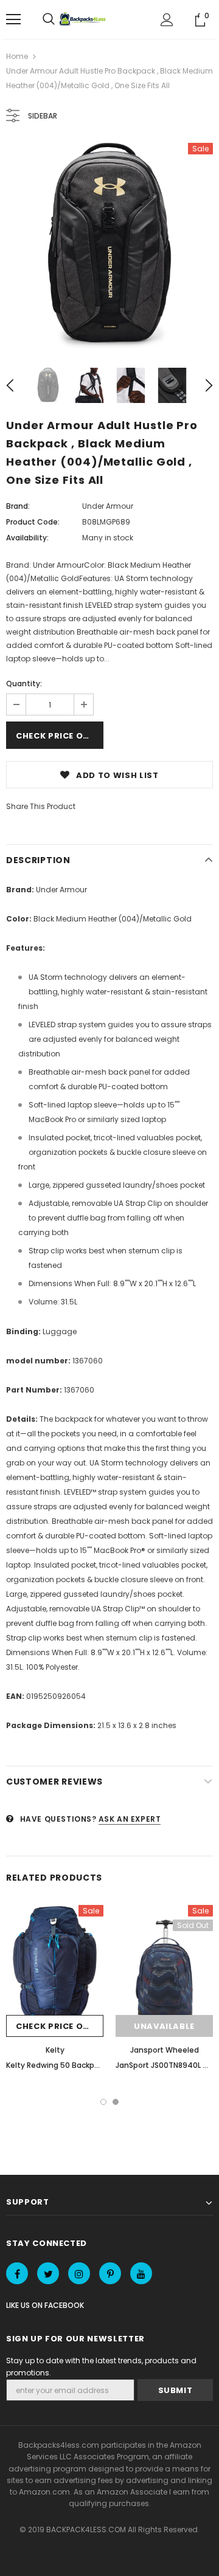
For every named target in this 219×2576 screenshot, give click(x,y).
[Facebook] (17, 2273)
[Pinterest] (110, 2273)
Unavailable (164, 2026)
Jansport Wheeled (165, 2050)
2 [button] (116, 2102)
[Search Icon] (49, 19)
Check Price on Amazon (60, 736)
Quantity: (24, 684)
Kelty (55, 2050)
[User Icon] (167, 20)
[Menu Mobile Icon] (13, 19)
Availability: (27, 538)
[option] (109, 246)
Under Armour (108, 506)
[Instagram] (79, 2273)
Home (17, 56)
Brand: (18, 506)
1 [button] (103, 2102)
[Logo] (84, 19)
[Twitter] (48, 2273)
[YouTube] (141, 2273)
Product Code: (33, 522)
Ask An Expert (130, 1819)
